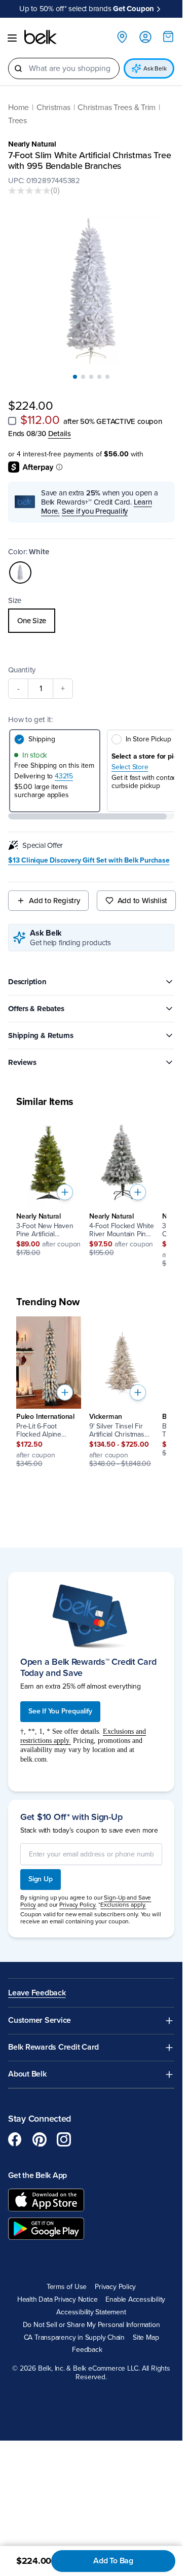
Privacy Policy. (78, 1905)
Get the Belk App (37, 2175)
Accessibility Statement (91, 2312)
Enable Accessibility (135, 2300)
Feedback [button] (87, 2350)
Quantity (22, 670)
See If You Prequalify (60, 1711)
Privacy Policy (115, 2287)
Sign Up (41, 1879)
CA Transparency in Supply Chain (74, 2338)
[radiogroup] (91, 621)
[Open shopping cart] (168, 37)
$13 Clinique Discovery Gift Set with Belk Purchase (89, 861)
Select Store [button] (130, 767)
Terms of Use (67, 2287)
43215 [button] (64, 776)
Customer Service (40, 2020)
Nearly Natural (32, 144)
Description (27, 982)
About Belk (27, 2074)
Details (60, 434)
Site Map (146, 2338)
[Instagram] (64, 2139)
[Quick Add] (65, 1192)
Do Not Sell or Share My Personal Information (91, 2325)
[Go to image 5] (107, 377)
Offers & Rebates (36, 1009)
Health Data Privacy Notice (58, 2300)
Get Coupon (134, 9)
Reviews (22, 1062)
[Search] (18, 68)
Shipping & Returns (41, 1035)
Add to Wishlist (143, 901)
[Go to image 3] (91, 377)
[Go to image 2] (83, 377)
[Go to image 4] (99, 377)
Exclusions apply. (123, 1905)
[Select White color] (20, 573)
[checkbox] (12, 421)
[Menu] (12, 38)
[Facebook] (15, 2139)
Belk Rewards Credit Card (53, 2047)
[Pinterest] (40, 2139)
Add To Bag (113, 2561)
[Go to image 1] (75, 377)
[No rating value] (29, 191)
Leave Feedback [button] (37, 1993)
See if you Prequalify (95, 511)
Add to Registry (54, 901)
